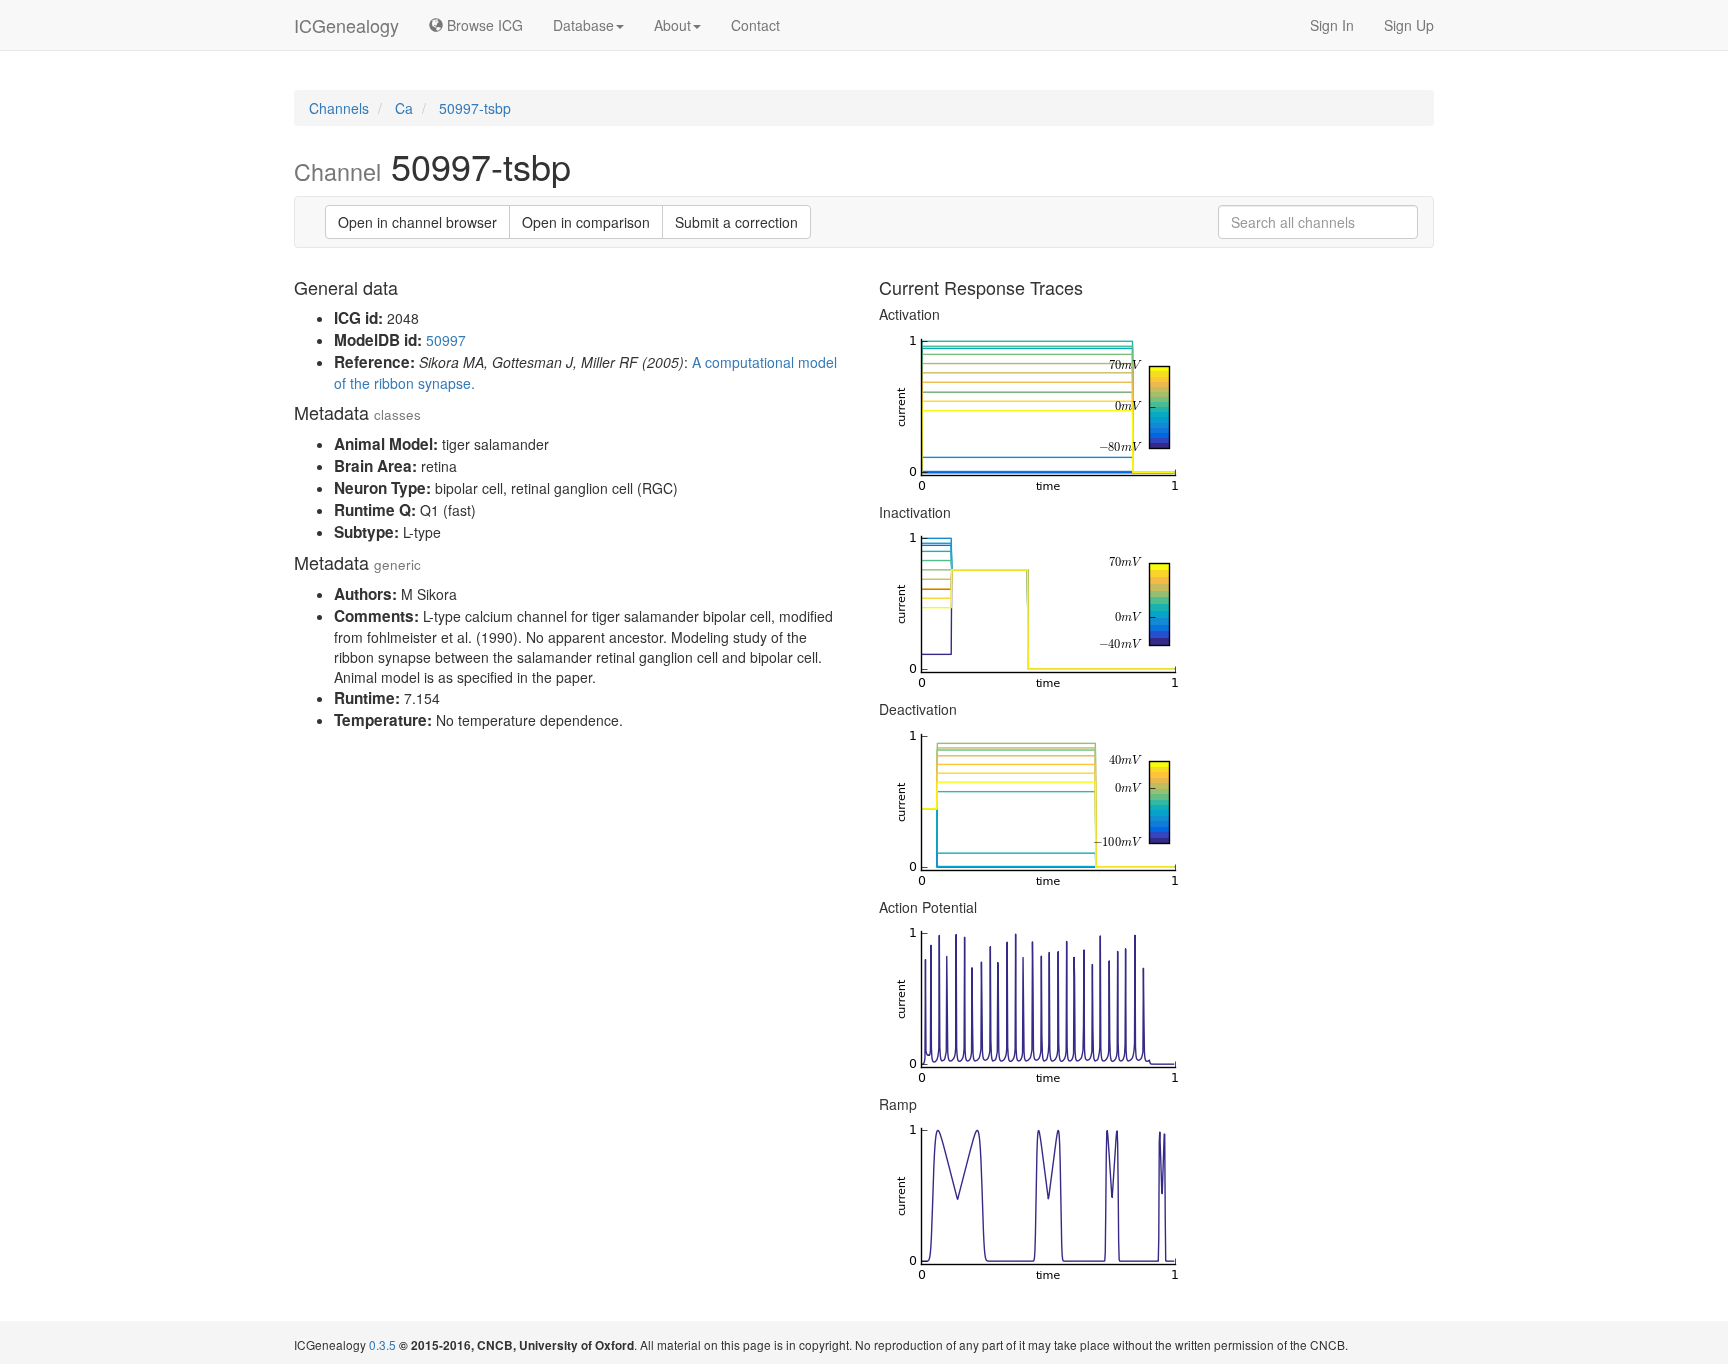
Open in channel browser (417, 222)
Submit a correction (736, 222)
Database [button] (583, 25)
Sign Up (1409, 25)
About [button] (672, 25)
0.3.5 (382, 1344)
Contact (755, 25)
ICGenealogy (346, 25)
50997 (446, 340)
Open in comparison (586, 222)
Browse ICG (483, 25)
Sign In (1332, 25)
